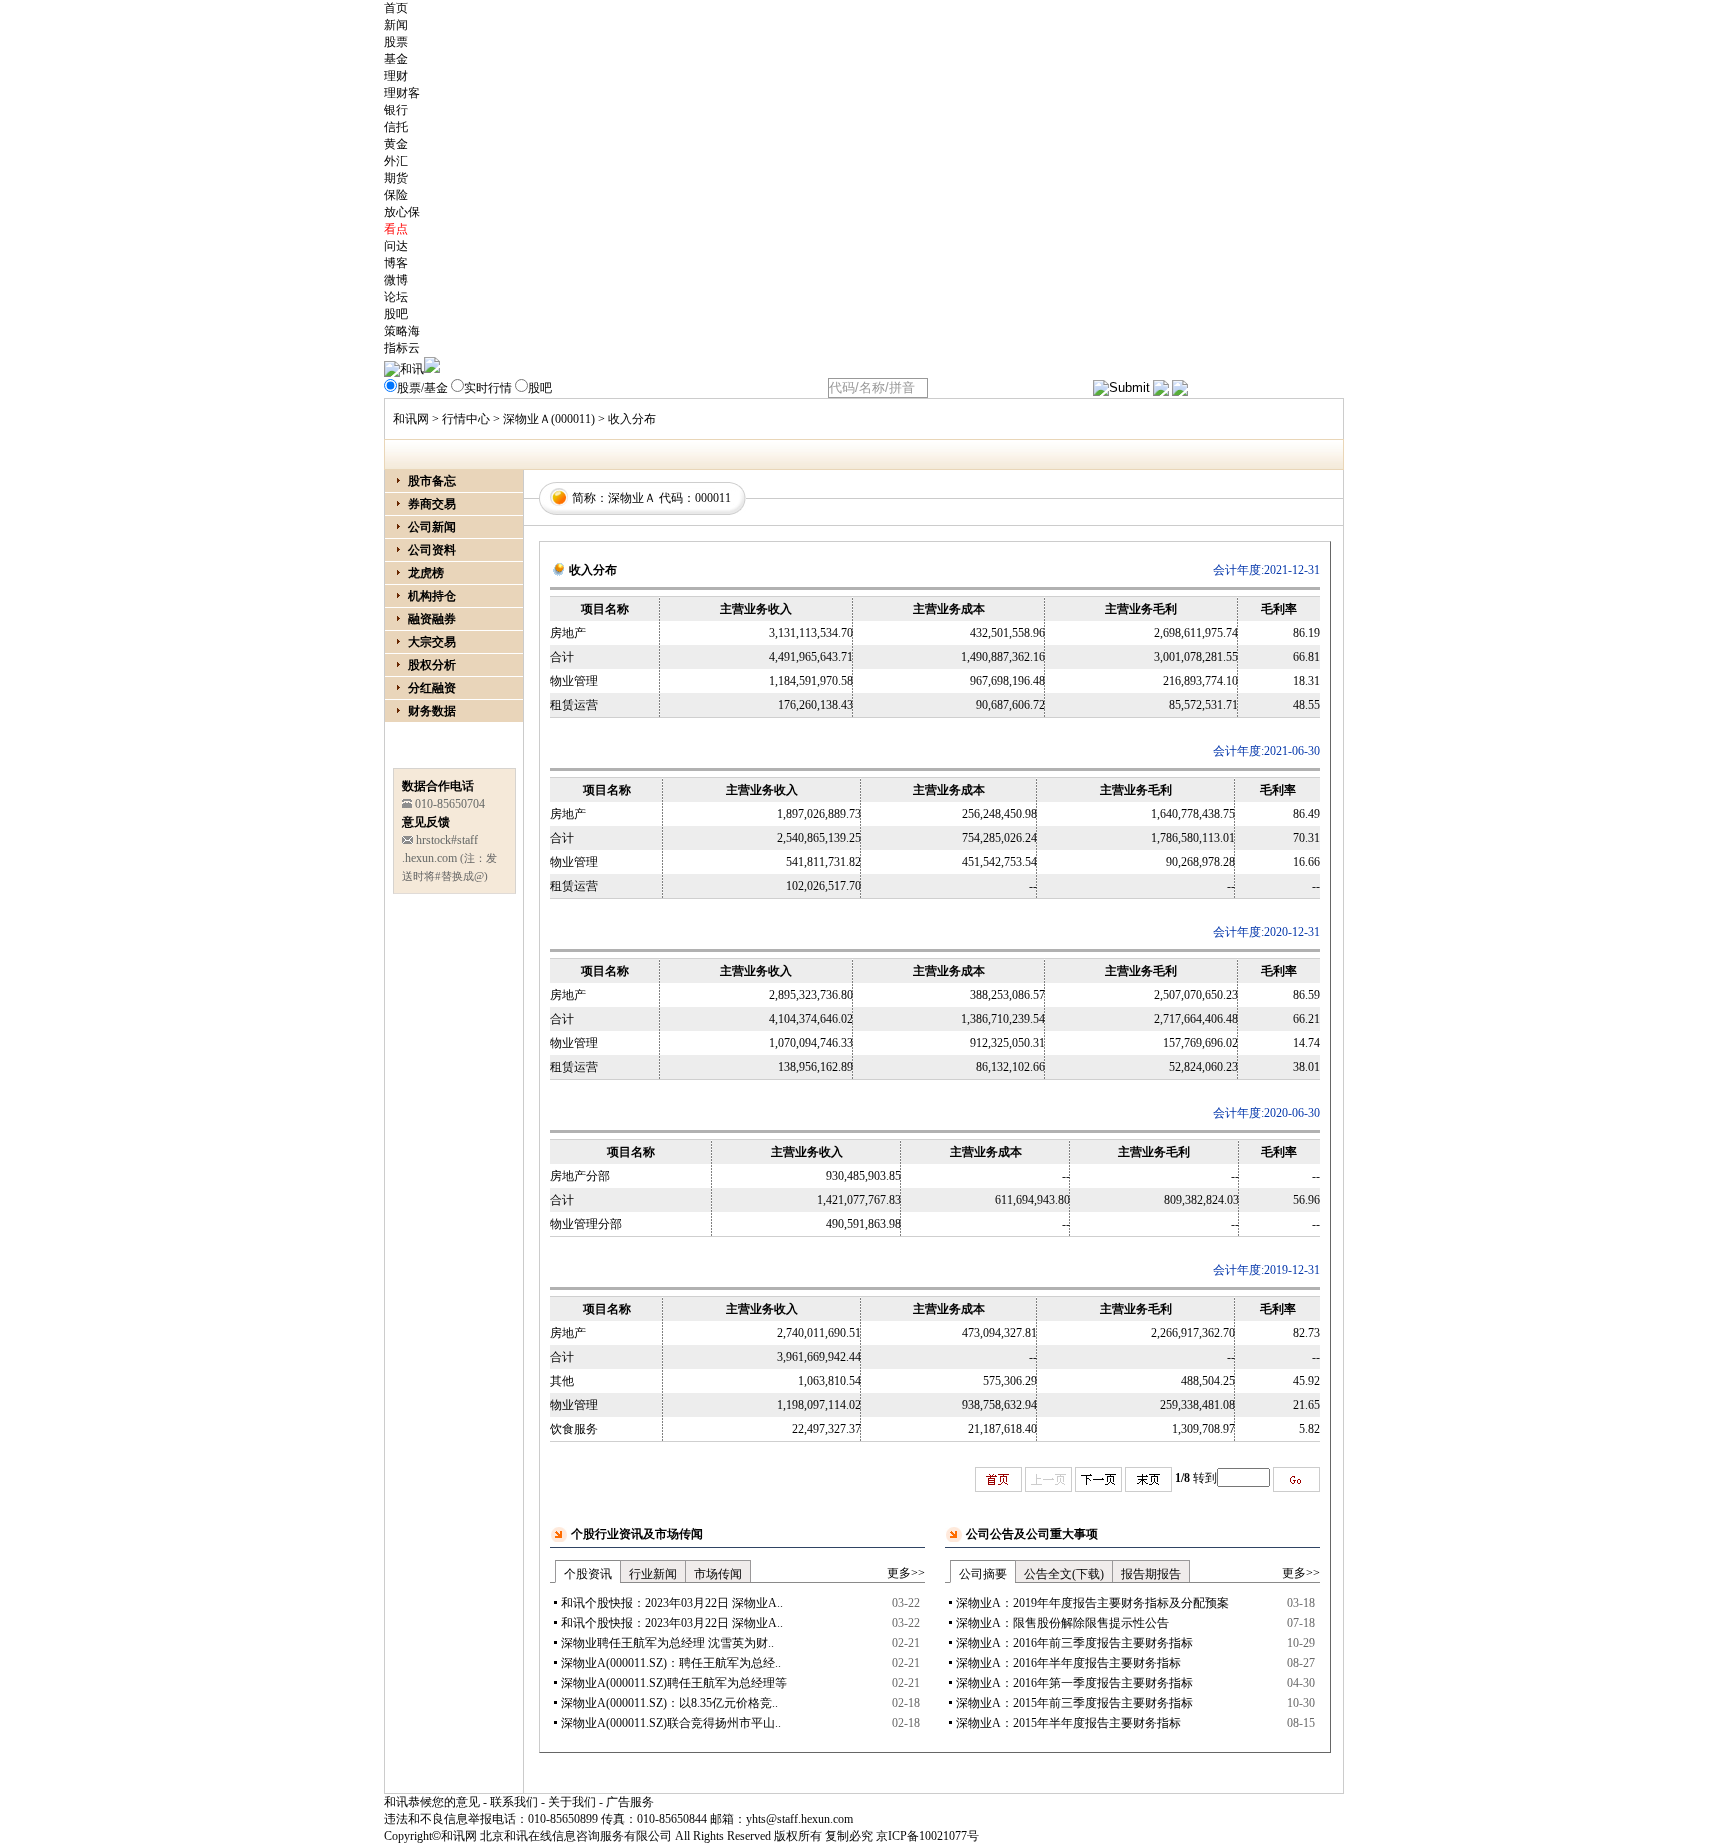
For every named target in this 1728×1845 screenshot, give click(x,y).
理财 (396, 76)
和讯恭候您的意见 (432, 1802)
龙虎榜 (426, 573)
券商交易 (432, 504)
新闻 (396, 25)
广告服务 (630, 1802)
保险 (396, 195)
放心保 (402, 212)
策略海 (402, 331)
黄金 (396, 144)
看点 (396, 229)
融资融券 (432, 619)
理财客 (402, 93)
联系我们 (514, 1802)
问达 (396, 246)
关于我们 (572, 1802)
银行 (396, 110)
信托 (396, 127)
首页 (396, 8)
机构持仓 (432, 596)
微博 (396, 280)
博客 (396, 263)
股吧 (396, 314)
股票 (396, 42)
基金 (396, 59)
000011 (713, 498)
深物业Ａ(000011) (549, 419)
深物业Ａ (632, 498)
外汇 (396, 161)
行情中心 (466, 419)
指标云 (402, 348)
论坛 (396, 297)
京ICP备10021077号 (927, 1836)
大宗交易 (432, 642)
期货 (396, 178)
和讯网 (411, 419)
